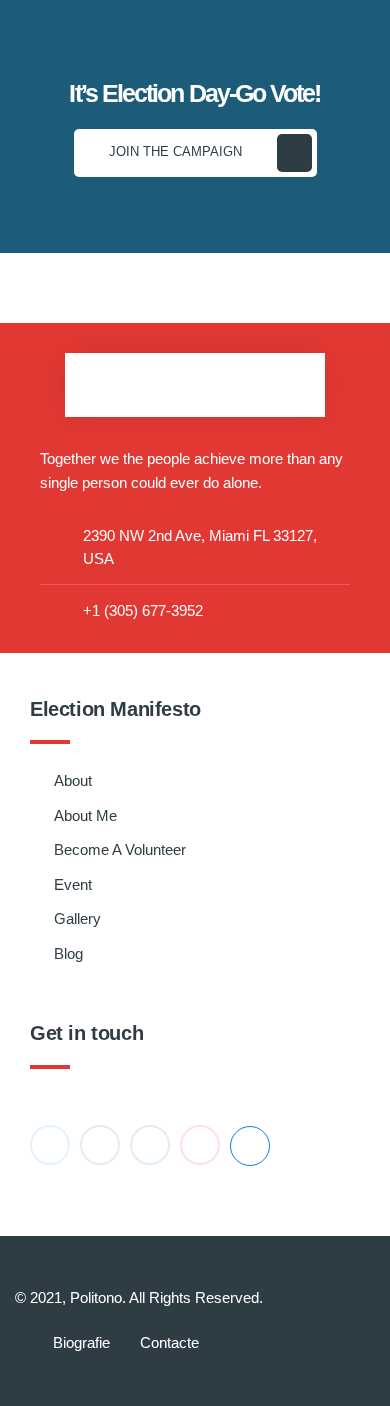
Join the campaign (175, 151)
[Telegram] (250, 1146)
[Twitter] (50, 1145)
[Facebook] (100, 1145)
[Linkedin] (150, 1145)
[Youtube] (200, 1145)
